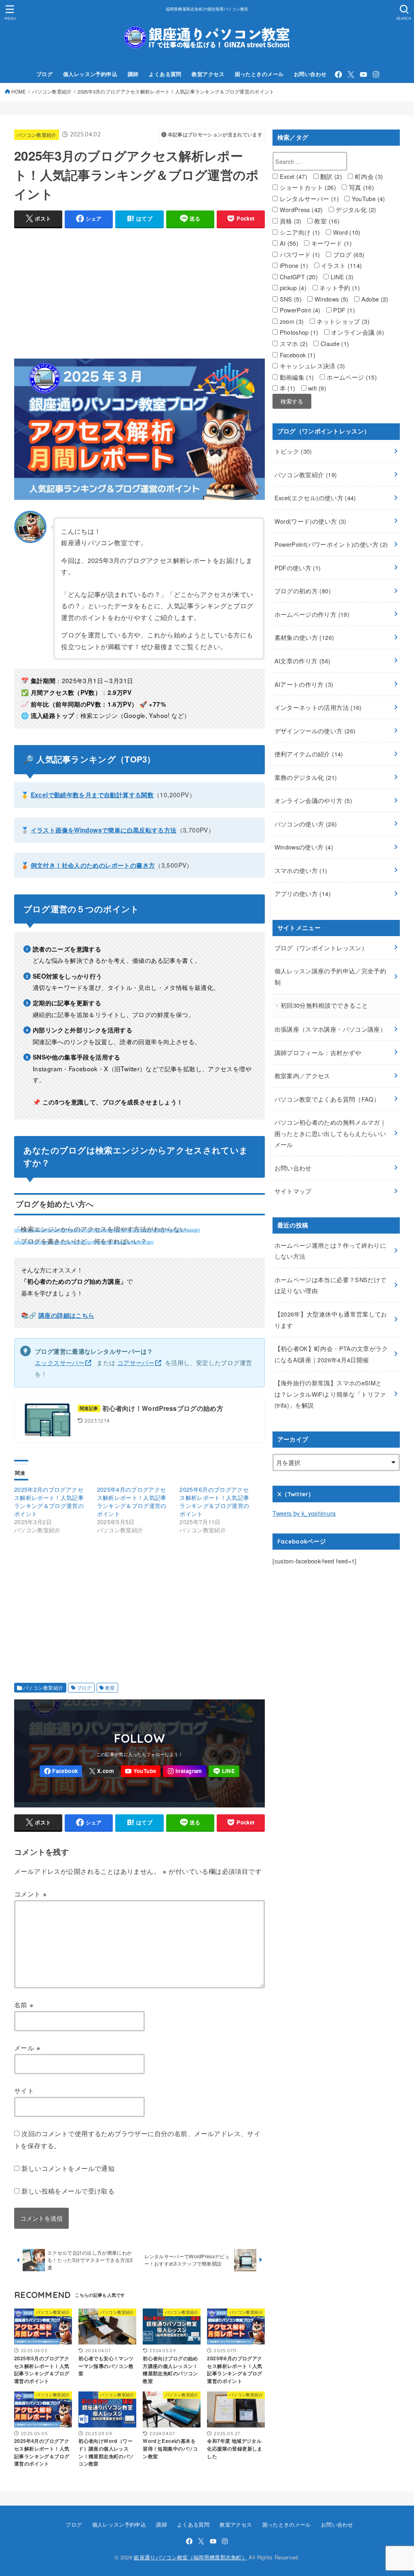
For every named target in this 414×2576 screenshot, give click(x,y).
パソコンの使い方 (306, 824)
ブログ (44, 74)
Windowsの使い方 (304, 847)
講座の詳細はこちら (66, 1315)
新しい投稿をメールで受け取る (68, 2191)
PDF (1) (343, 310)
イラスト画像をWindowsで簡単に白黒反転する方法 (104, 830)
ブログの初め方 (303, 591)
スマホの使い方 (301, 870)
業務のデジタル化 (306, 777)
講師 (133, 74)
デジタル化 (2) (355, 209)
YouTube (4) (367, 199)
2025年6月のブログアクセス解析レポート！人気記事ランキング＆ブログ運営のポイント (214, 1501)
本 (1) (286, 388)
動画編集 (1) (296, 377)
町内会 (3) (368, 176)
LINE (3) (341, 277)
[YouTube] (363, 74)
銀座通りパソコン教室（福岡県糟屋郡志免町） (190, 2557)
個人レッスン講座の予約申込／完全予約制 (331, 976)
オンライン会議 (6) (357, 332)
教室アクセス (208, 74)
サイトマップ (293, 1191)
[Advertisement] (161, 291)
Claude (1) (334, 343)
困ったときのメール (259, 74)
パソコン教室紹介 (52, 91)
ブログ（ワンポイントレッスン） (321, 948)
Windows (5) (330, 299)
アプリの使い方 (303, 893)
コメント (31, 1894)
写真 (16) (360, 187)
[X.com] (351, 74)
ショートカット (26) (307, 187)
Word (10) (346, 232)
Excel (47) (293, 176)
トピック (293, 451)
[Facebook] (338, 74)
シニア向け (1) (299, 232)
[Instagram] (376, 74)
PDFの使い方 (298, 568)
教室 (110, 1688)
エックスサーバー (60, 1362)
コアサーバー (136, 1362)
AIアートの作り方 (304, 684)
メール (27, 2047)
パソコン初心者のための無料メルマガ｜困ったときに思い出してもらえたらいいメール (331, 1133)
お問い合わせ (310, 74)
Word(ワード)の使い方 (310, 521)
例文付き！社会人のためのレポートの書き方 (93, 865)
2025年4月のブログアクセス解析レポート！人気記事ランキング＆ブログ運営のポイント (132, 1501)
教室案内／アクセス (302, 1076)
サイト (24, 2090)
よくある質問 (165, 74)
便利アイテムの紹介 (309, 754)
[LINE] (224, 1771)
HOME (19, 91)
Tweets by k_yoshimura (304, 1513)
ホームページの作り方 (312, 614)
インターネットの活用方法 (318, 707)
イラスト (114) (341, 265)
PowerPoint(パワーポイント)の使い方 (331, 544)
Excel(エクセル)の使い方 (315, 498)
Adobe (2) (374, 299)
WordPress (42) (300, 209)
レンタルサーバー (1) (308, 199)
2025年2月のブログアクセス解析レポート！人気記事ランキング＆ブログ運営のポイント (49, 1501)
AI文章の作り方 (303, 661)
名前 (24, 2005)
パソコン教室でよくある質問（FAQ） (327, 1099)
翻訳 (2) (331, 176)
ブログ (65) (348, 254)
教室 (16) (326, 221)
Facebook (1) (297, 355)
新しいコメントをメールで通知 (68, 2168)
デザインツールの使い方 (315, 731)
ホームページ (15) (351, 377)
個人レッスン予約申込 (90, 74)
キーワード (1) (331, 243)
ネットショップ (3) (342, 321)
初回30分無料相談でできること (324, 1005)
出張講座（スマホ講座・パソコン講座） (331, 1029)
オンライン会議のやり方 (313, 800)
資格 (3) (290, 221)
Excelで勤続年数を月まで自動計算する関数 (92, 795)
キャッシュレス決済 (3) (311, 366)
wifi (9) (316, 388)
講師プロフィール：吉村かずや (318, 1052)
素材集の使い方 (304, 637)
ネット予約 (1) (339, 288)
